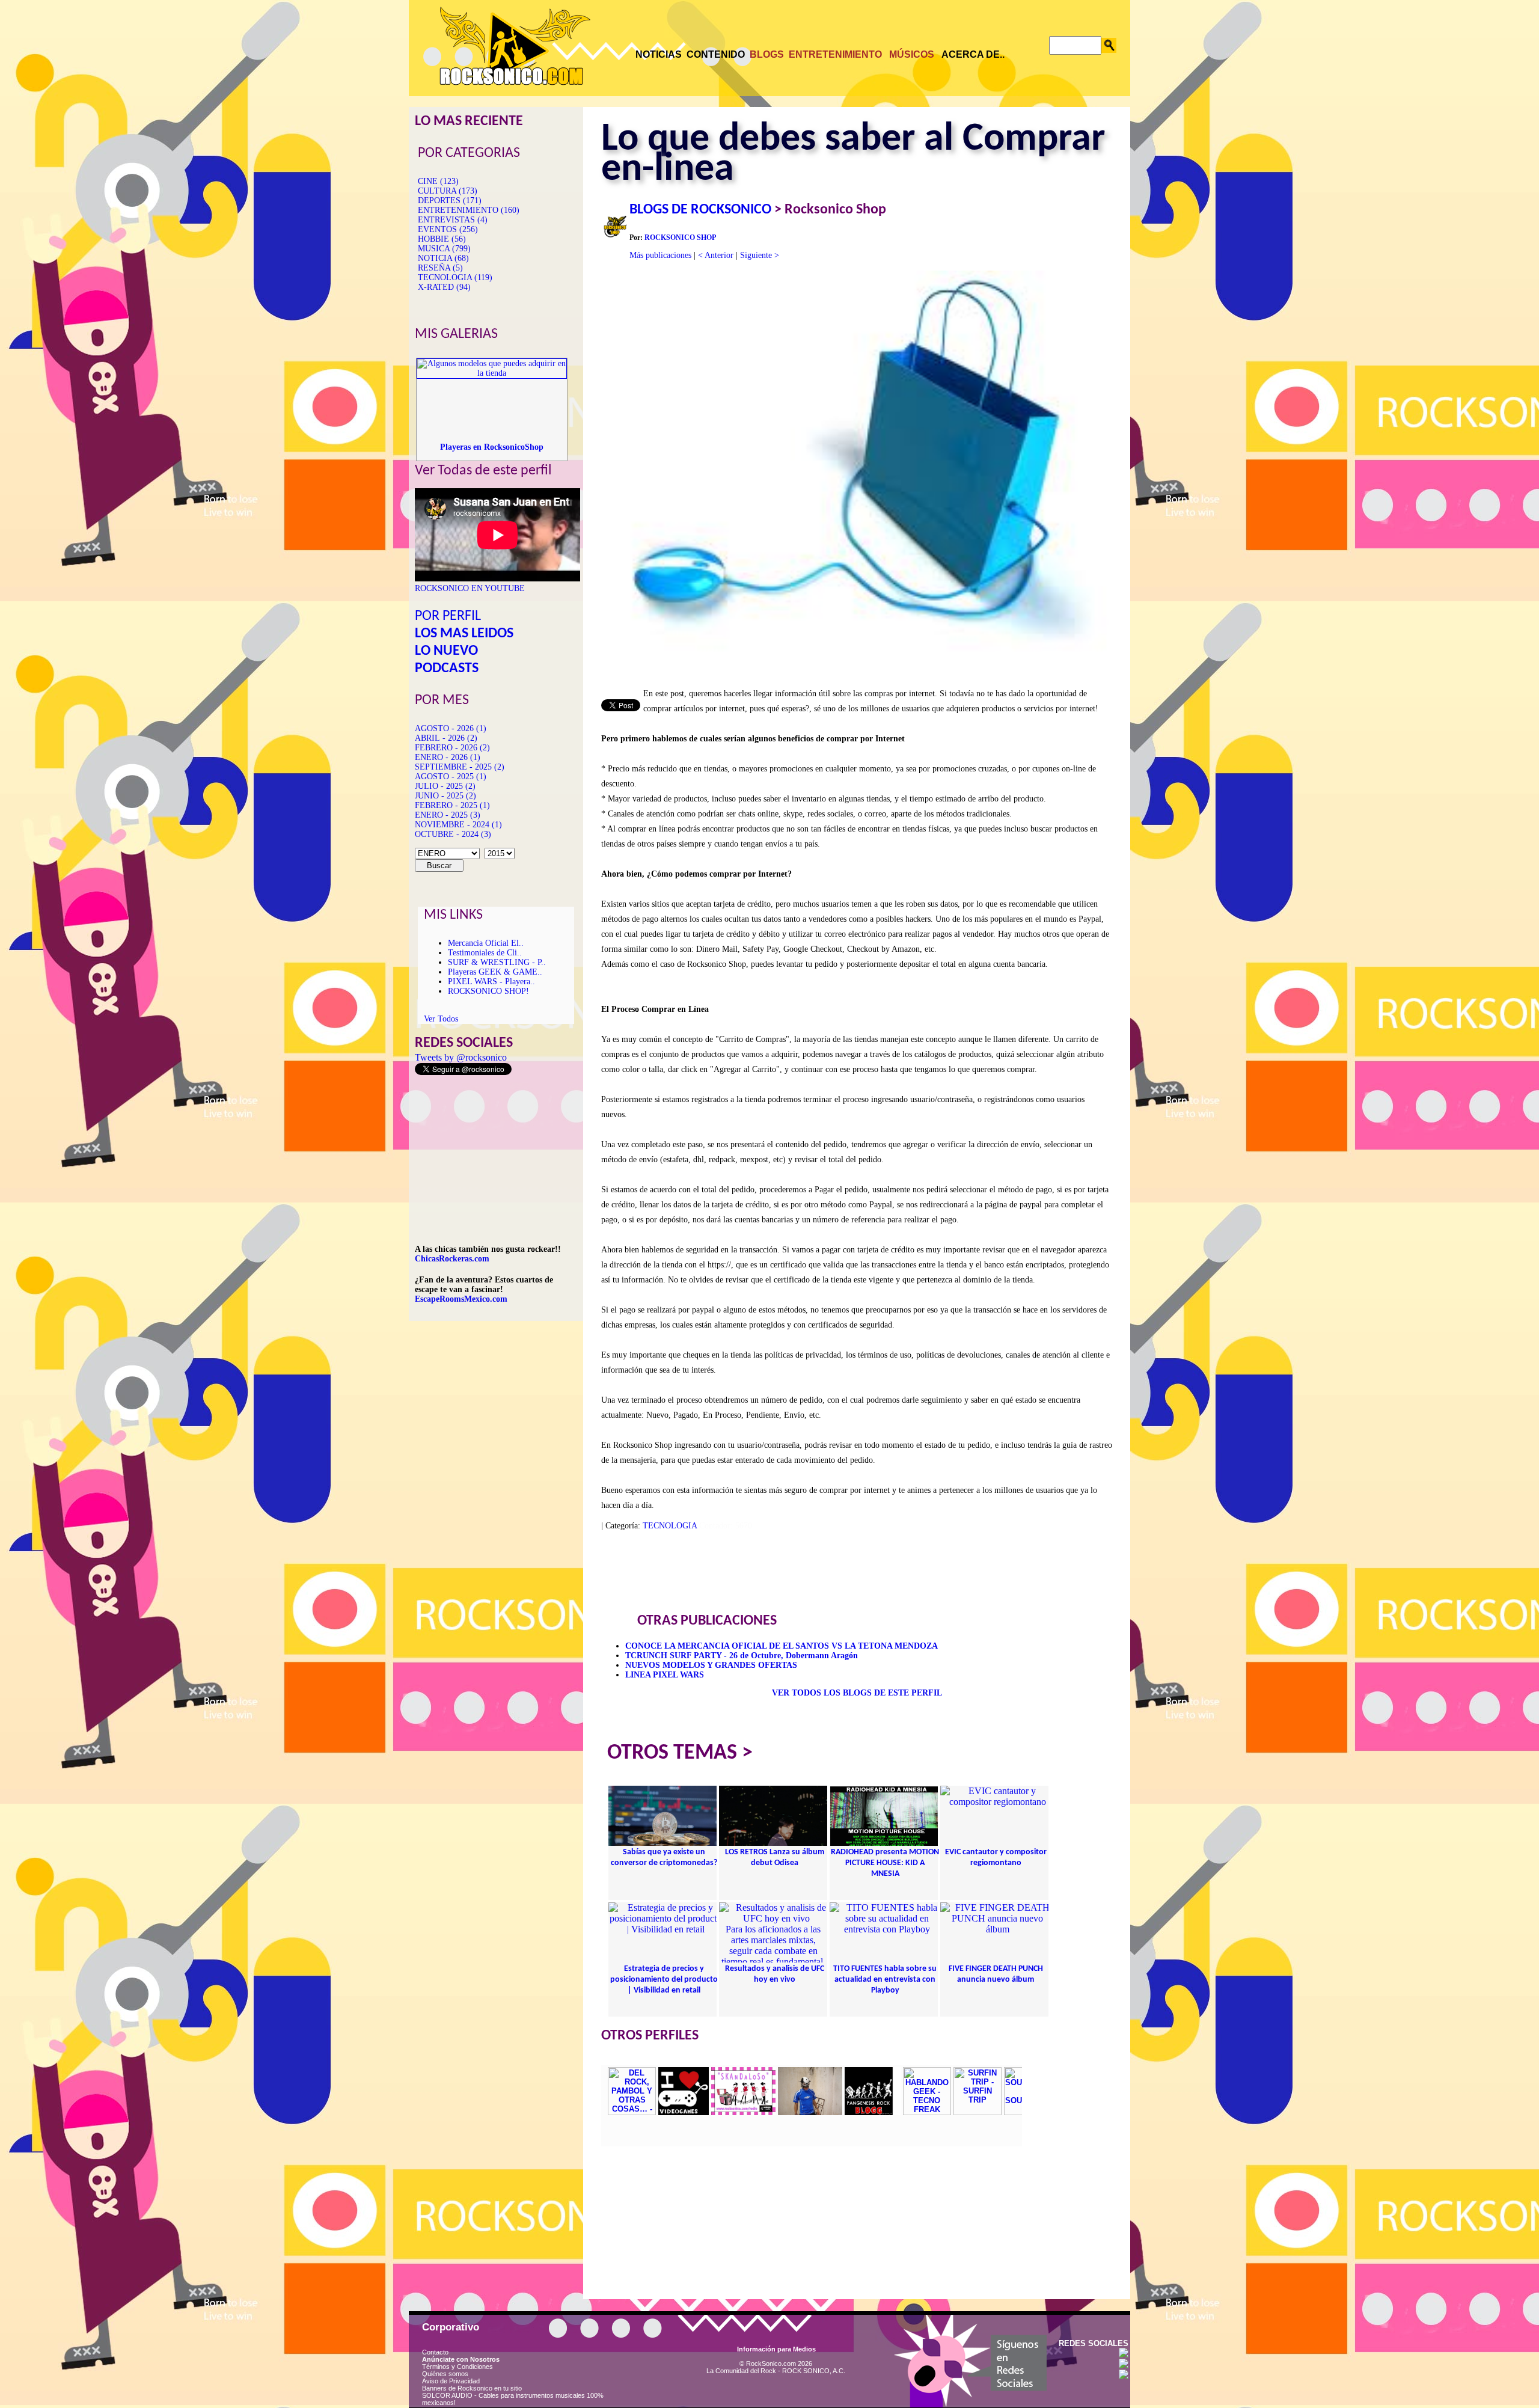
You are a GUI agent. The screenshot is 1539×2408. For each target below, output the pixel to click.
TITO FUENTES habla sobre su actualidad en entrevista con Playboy (885, 1980)
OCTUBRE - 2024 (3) (453, 834)
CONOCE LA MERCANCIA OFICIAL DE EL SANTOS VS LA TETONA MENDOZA (782, 1646)
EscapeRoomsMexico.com (461, 1299)
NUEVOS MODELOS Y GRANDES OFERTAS (711, 1665)
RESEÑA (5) (440, 268)
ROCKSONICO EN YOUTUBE (470, 588)
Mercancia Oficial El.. (486, 943)
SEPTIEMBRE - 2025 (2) (460, 767)
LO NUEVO (446, 651)
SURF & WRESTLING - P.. (497, 962)
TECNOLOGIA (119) (455, 277)
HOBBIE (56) (442, 239)
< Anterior (716, 255)
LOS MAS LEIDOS (464, 634)
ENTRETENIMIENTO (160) (469, 210)
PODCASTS (447, 669)
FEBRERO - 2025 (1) (452, 805)
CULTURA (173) (448, 191)
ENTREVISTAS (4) (453, 220)
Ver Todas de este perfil (483, 471)
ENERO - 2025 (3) (448, 815)
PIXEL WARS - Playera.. (491, 982)
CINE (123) (438, 181)
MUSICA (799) (444, 249)
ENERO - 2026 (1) (448, 757)
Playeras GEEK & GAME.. (495, 972)
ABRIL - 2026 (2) (446, 738)
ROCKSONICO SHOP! (488, 991)
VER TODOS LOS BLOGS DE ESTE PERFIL (857, 1693)
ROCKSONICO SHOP (680, 237)
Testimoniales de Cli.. (485, 953)
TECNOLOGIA (670, 1526)
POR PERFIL (448, 616)
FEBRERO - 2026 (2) (452, 748)
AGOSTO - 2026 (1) (451, 728)
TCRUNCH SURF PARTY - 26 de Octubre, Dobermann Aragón (742, 1656)
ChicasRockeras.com (452, 1259)
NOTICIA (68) (443, 258)
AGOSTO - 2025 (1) (451, 777)
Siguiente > (760, 255)
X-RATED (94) (444, 287)
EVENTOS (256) (448, 229)
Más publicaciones (660, 255)
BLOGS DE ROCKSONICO (700, 210)
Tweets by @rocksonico (461, 1057)
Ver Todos (441, 1019)
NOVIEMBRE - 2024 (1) (458, 825)
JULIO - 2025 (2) (445, 786)
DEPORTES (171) (450, 201)
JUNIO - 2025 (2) (445, 796)
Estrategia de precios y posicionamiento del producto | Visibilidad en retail (664, 1980)
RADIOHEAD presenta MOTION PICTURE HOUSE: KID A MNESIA (885, 1863)
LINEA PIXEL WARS (665, 1675)
